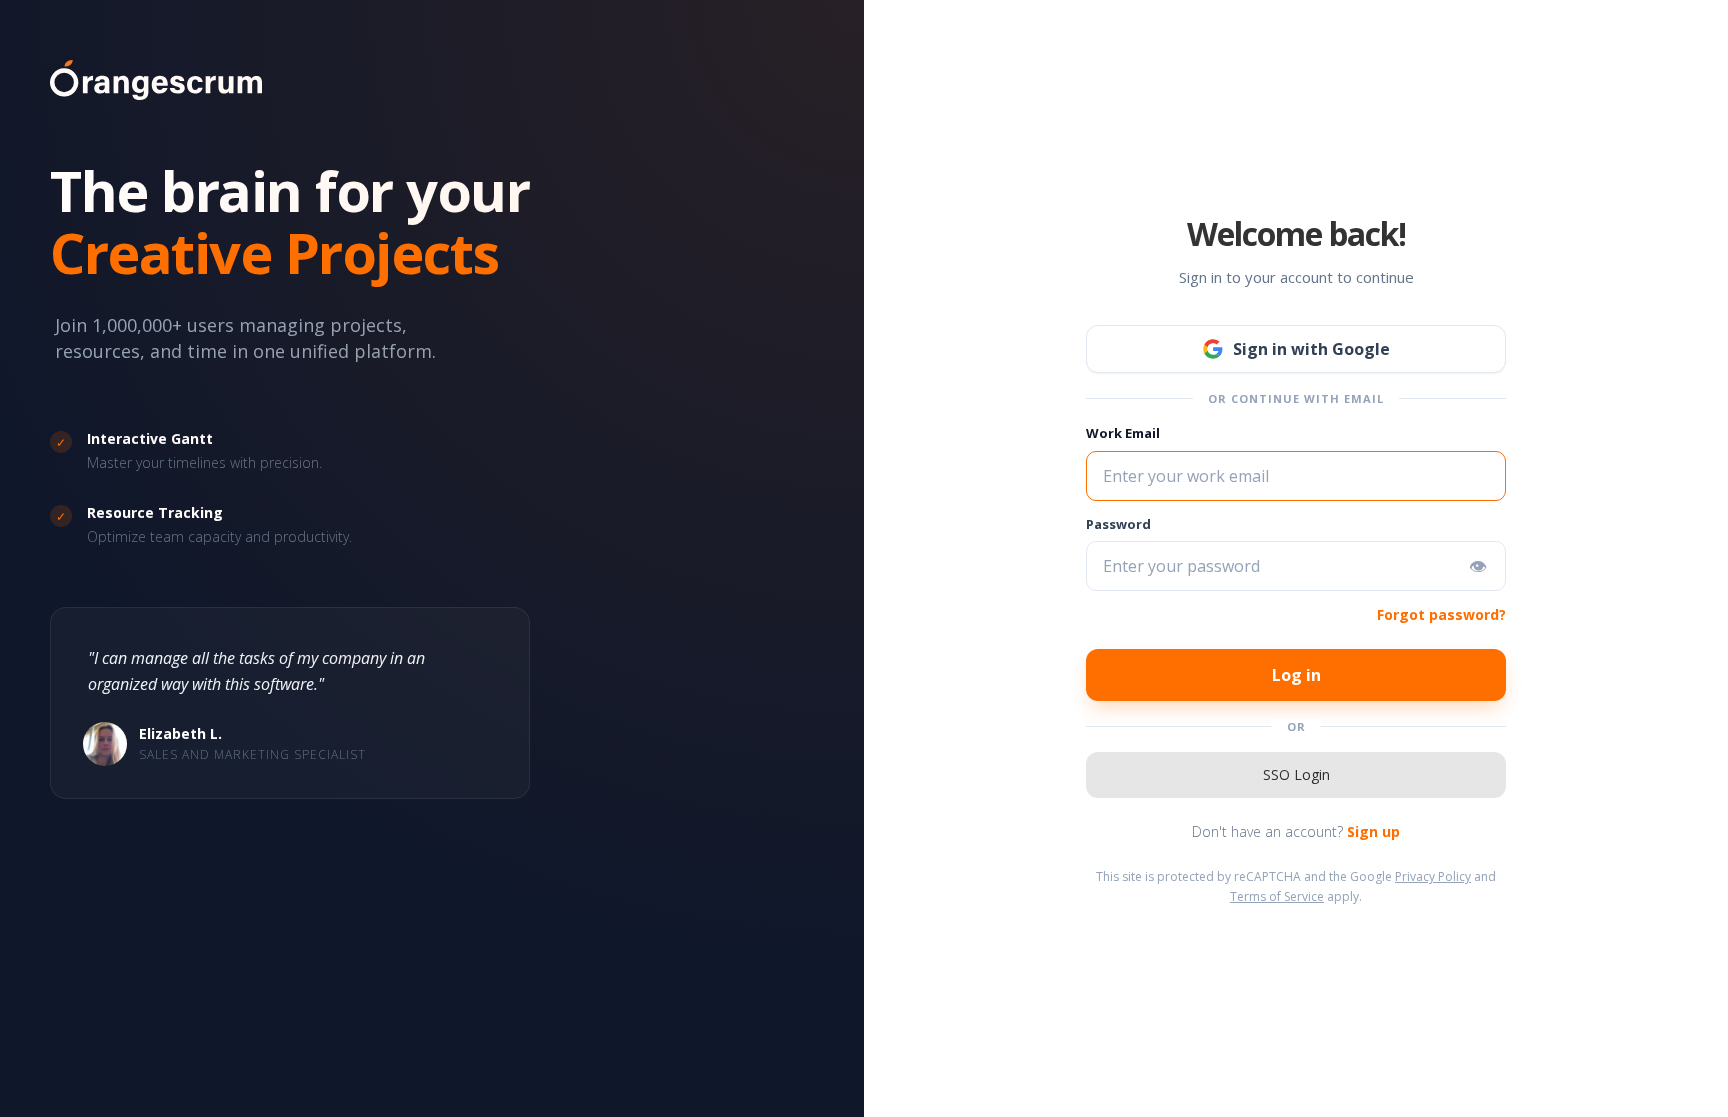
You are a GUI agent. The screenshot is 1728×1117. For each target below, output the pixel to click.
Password (1118, 524)
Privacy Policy (1433, 876)
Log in (1296, 675)
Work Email (1123, 433)
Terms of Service (1277, 896)
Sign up (1373, 831)
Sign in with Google (1311, 349)
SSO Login (1296, 774)
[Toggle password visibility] (1478, 566)
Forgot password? (1441, 614)
